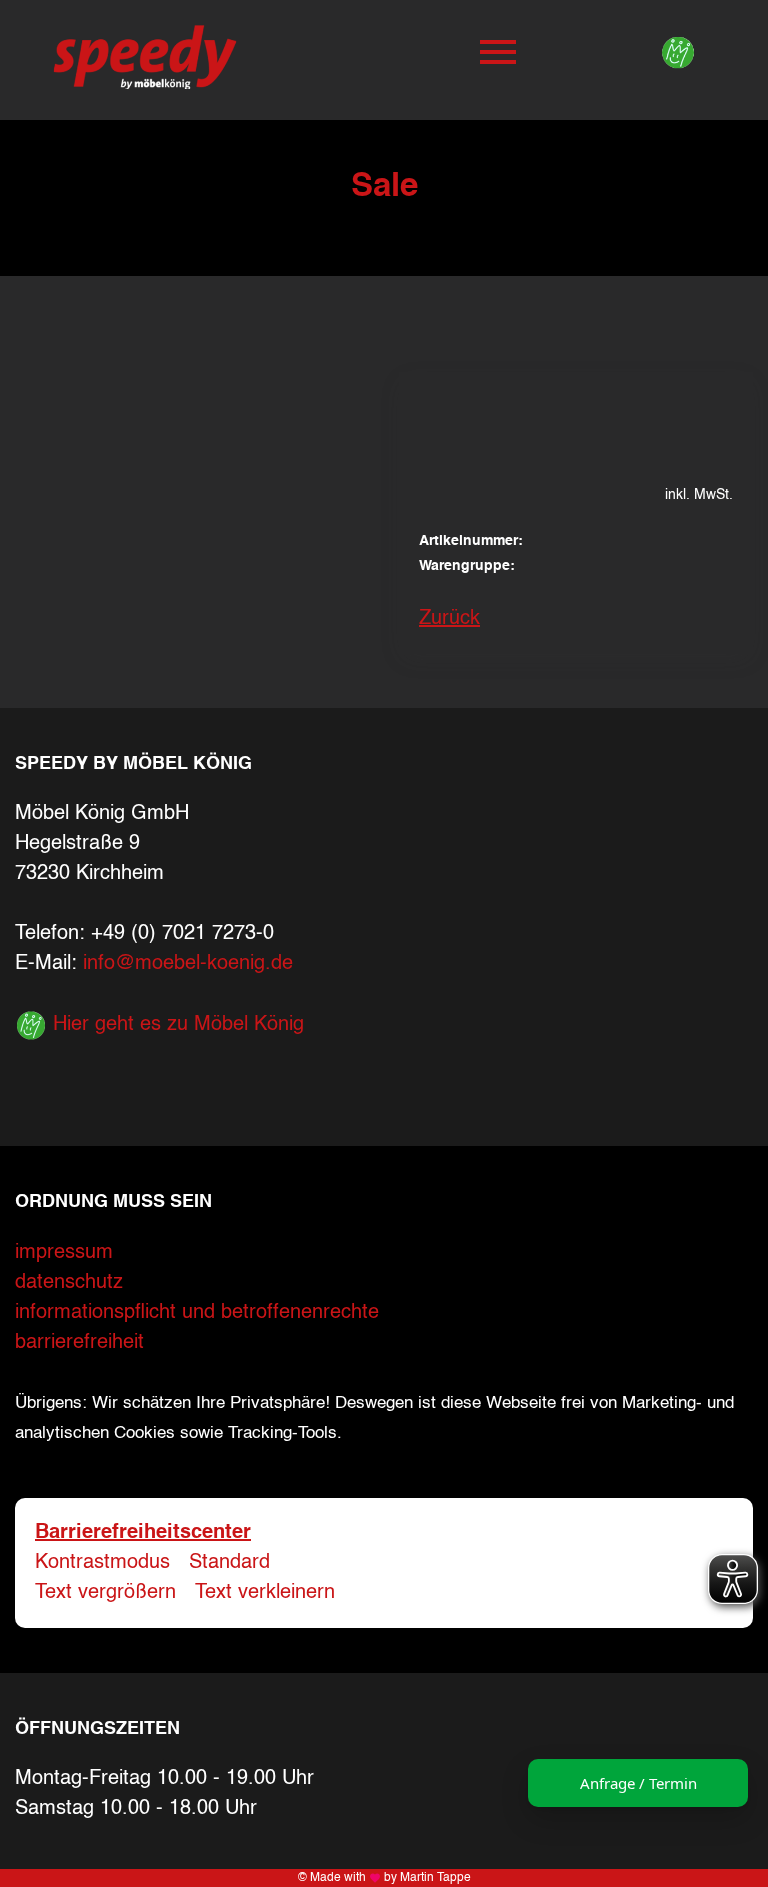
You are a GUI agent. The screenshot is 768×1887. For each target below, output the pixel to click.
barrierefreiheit (79, 1343)
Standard (229, 1563)
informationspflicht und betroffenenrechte (197, 1313)
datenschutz (69, 1283)
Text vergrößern (105, 1593)
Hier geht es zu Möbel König (175, 1025)
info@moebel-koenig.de (188, 964)
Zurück (449, 619)
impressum (64, 1253)
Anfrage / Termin (638, 1783)
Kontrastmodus (102, 1563)
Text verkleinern (265, 1593)
